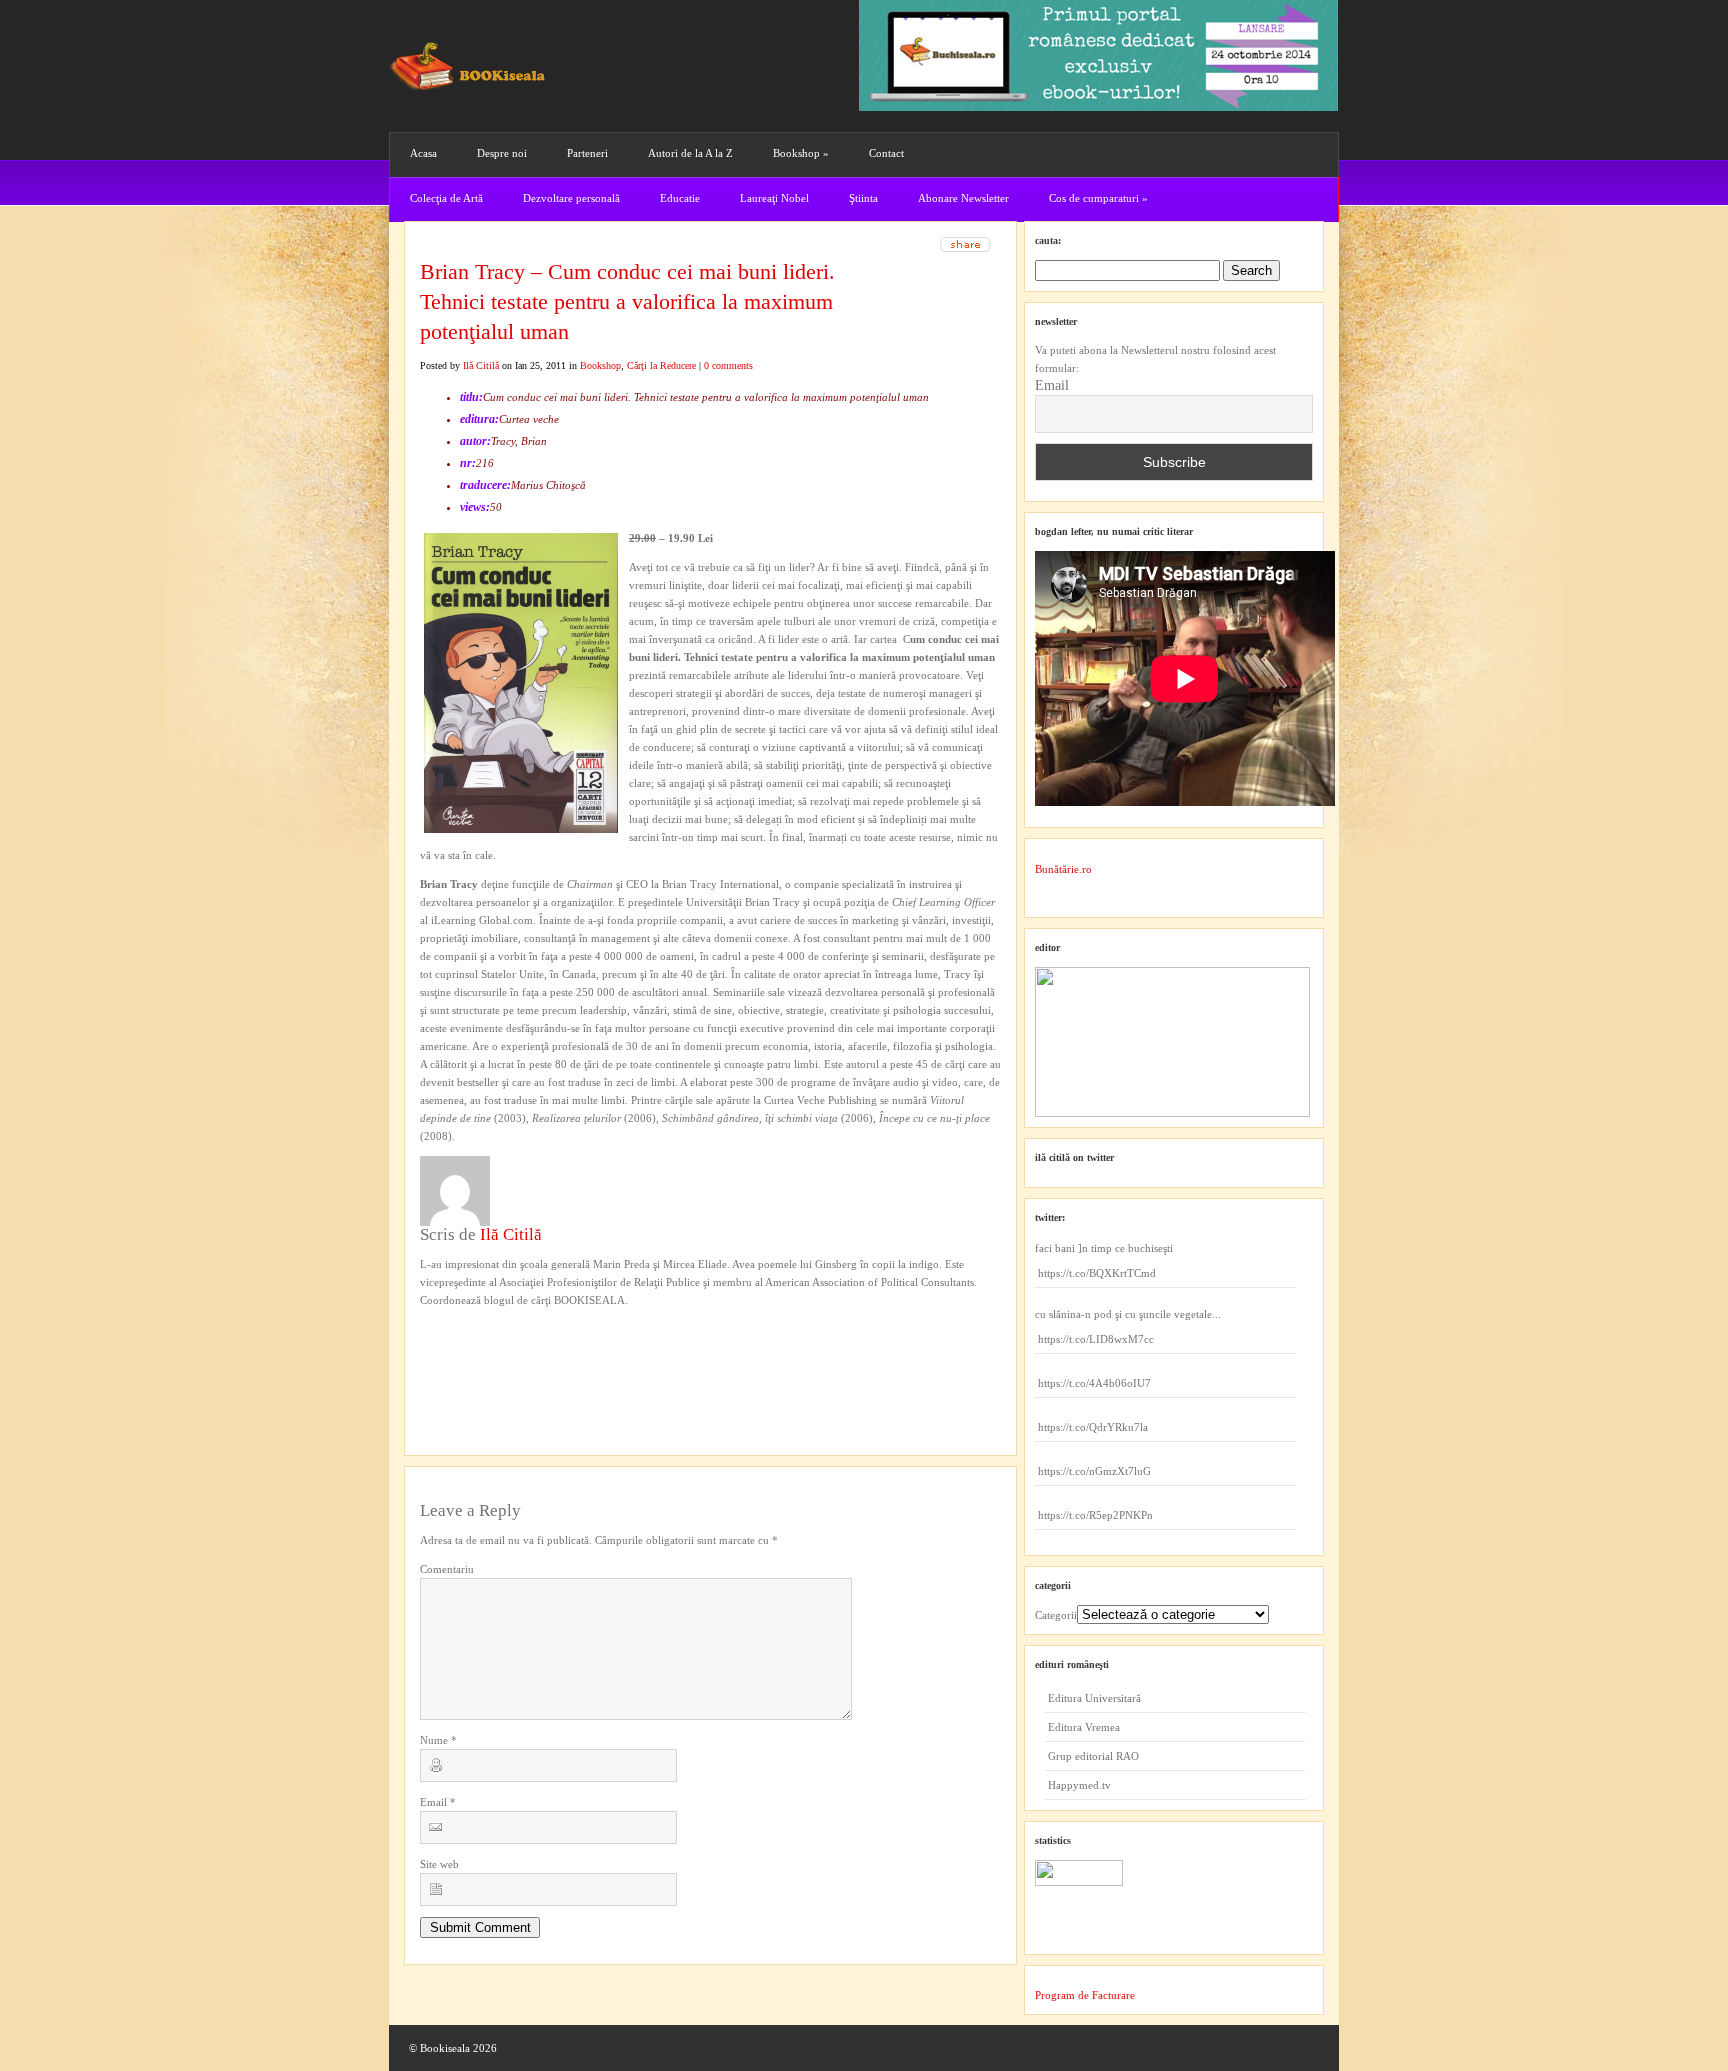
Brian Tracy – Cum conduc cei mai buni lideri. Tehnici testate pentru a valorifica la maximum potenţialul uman (627, 301)
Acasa (423, 153)
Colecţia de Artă (446, 198)
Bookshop (801, 153)
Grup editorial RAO (1093, 1756)
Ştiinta (863, 198)
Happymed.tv (1079, 1785)
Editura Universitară (1094, 1698)
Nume (438, 1740)
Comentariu (447, 1569)
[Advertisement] (527, 1350)
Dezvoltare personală (571, 198)
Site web (439, 1864)
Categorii (1056, 1615)
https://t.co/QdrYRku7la (1093, 1427)
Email (438, 1802)
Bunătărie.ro (1063, 869)
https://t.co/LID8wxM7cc (1096, 1339)
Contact (886, 153)
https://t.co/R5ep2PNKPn (1095, 1515)
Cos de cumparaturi (1098, 198)
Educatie (680, 198)
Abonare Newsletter (963, 198)
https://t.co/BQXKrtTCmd (1097, 1273)
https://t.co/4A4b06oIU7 (1094, 1383)
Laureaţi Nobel (774, 198)
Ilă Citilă (481, 365)
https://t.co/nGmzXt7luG (1094, 1471)
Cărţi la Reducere (661, 365)
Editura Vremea (1084, 1727)
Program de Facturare (1085, 1995)
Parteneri (587, 153)
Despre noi (502, 153)
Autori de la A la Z (690, 153)
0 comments (728, 365)
